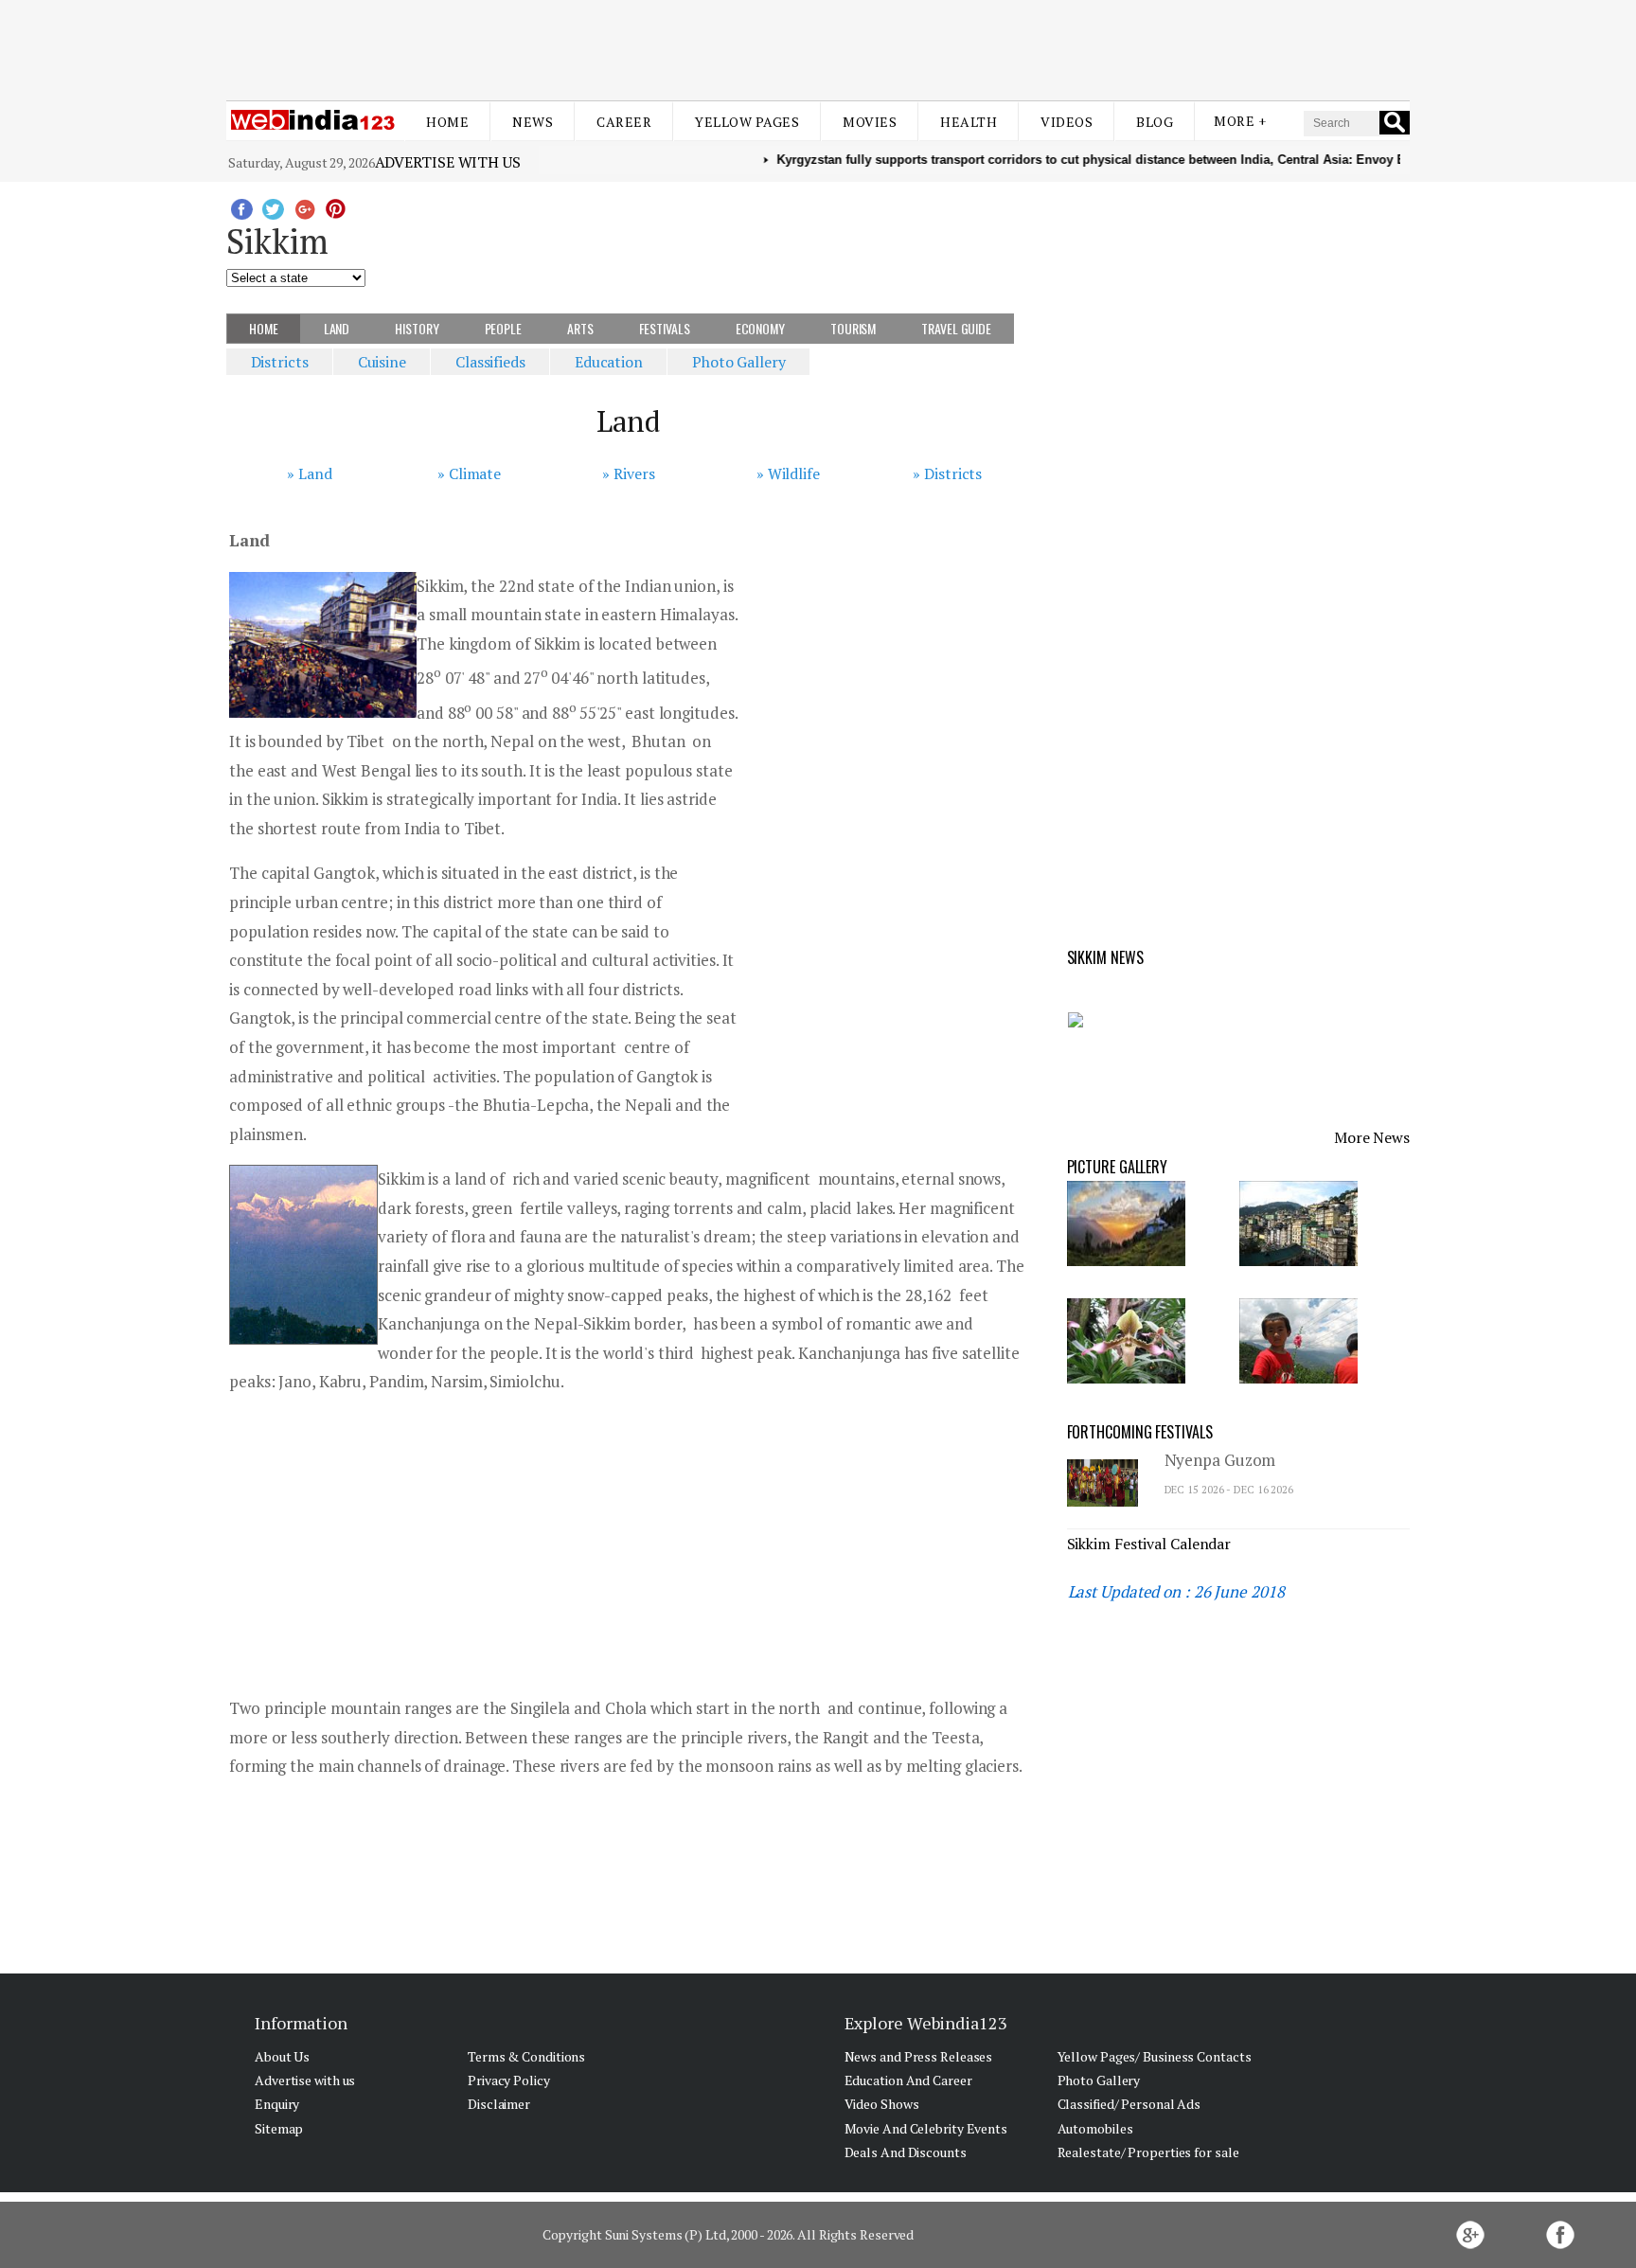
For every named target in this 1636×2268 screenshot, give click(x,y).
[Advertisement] (818, 45)
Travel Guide (956, 328)
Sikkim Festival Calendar (1149, 1544)
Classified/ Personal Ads (1129, 2104)
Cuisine (382, 362)
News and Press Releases (919, 2056)
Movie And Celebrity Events (926, 2128)
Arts (580, 328)
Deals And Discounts (906, 2152)
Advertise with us (448, 162)
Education (609, 362)
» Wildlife (788, 473)
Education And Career (908, 2080)
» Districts (947, 473)
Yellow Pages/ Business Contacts (1155, 2056)
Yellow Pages (747, 122)
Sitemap (279, 2128)
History (417, 328)
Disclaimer (499, 2104)
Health (969, 122)
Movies (870, 122)
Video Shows (882, 2104)
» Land (309, 473)
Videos (1067, 122)
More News (1372, 1137)
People (503, 328)
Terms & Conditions (526, 2056)
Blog (1155, 122)
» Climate (469, 473)
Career (624, 122)
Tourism (853, 328)
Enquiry (277, 2104)
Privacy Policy (509, 2080)
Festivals (665, 328)
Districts (280, 362)
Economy (760, 328)
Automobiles (1095, 2128)
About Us (282, 2056)
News (533, 122)
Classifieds (490, 362)
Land (337, 328)
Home (447, 122)
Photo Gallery (739, 362)
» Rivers (628, 473)
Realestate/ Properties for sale (1148, 2152)
